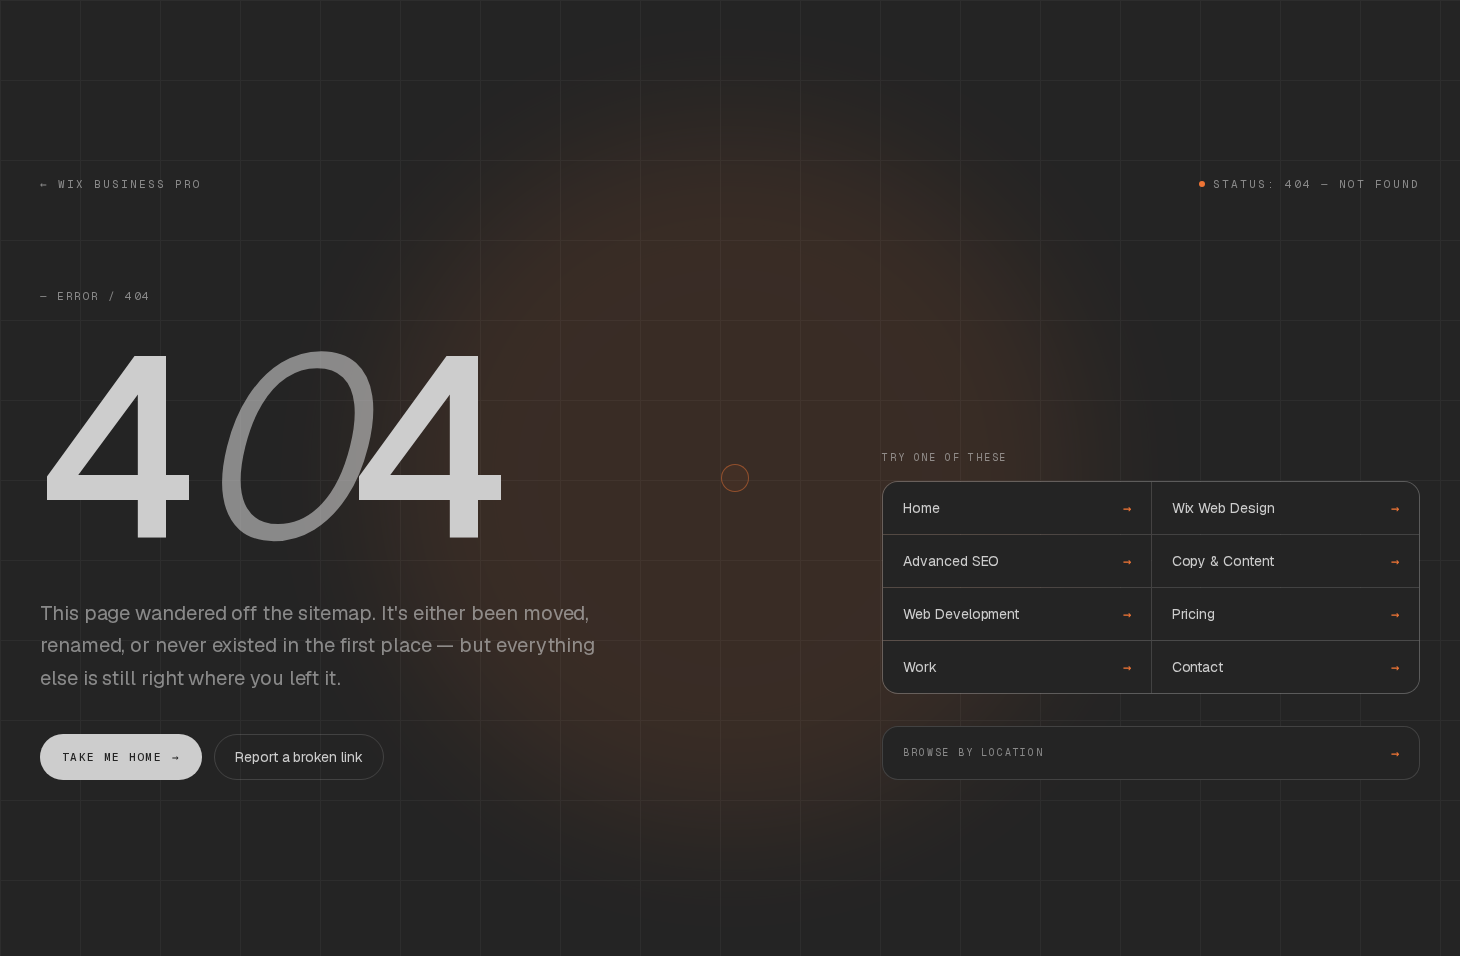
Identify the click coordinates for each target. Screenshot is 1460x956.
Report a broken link (298, 757)
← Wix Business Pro (121, 184)
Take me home (121, 757)
